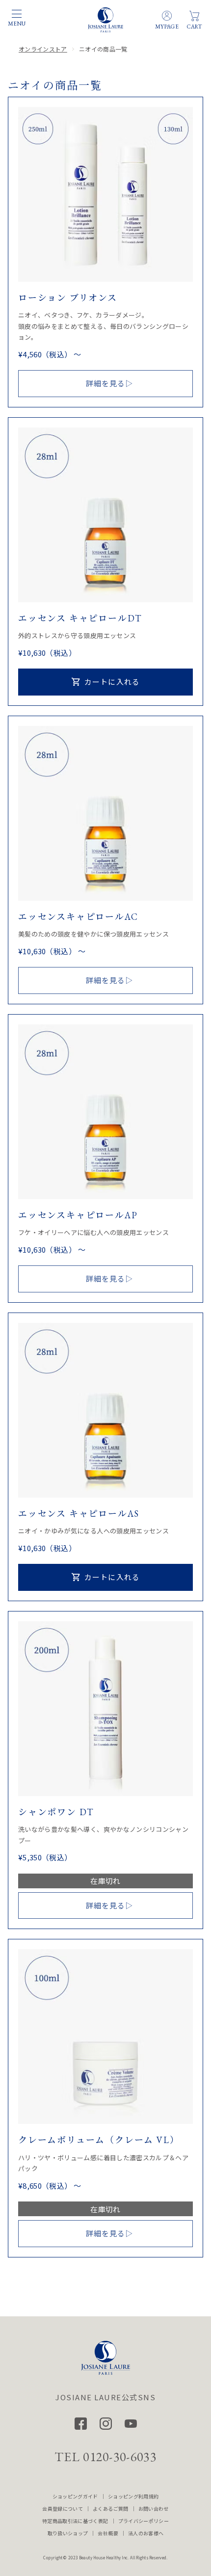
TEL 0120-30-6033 (105, 2457)
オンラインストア (43, 49)
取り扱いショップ (68, 2533)
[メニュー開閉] (17, 14)
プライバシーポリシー (144, 2521)
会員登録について (63, 2509)
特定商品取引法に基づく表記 (75, 2521)
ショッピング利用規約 (133, 2496)
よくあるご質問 (110, 2509)
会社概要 (108, 2533)
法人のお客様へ (146, 2533)
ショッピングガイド (75, 2496)
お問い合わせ (154, 2509)
